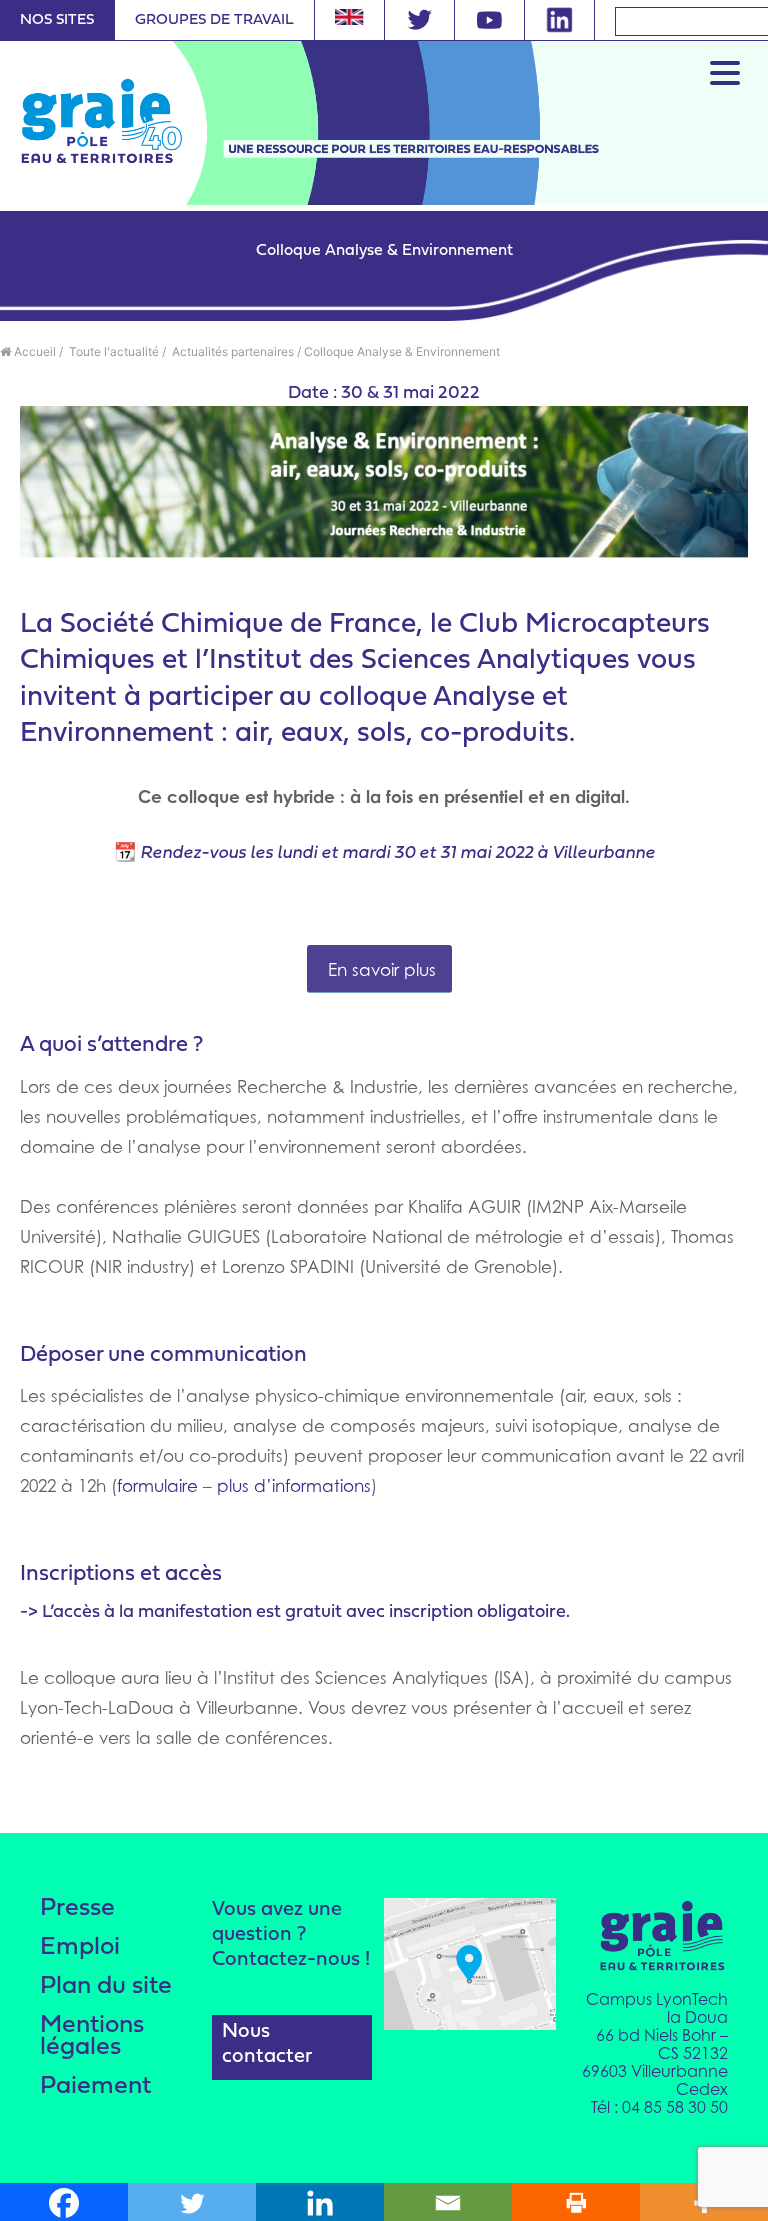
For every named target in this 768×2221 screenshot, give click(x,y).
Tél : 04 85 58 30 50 (659, 2107)
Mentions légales (92, 2036)
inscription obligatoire (477, 1612)
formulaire (157, 1486)
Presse (77, 1908)
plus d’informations (294, 1486)
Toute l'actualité (112, 351)
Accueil (33, 351)
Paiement (95, 2086)
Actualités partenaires (231, 351)
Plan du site (106, 1986)
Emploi (80, 1947)
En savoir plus (379, 970)
